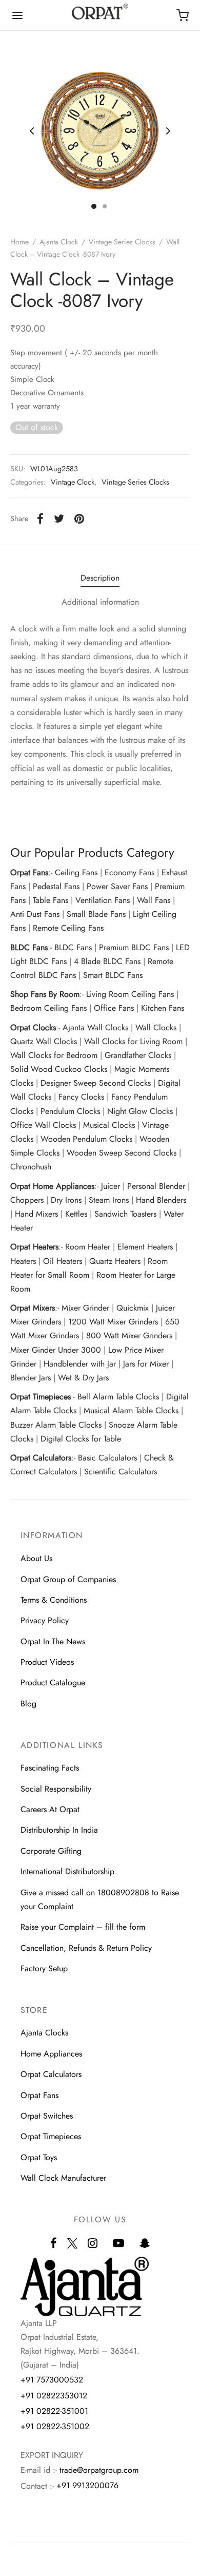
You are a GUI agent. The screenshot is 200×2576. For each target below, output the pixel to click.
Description (100, 578)
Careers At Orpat (50, 1809)
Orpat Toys (39, 2157)
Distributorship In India (59, 1830)
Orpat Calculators (51, 2074)
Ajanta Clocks (44, 2033)
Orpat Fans (39, 2095)
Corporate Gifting (51, 1851)
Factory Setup (44, 1968)
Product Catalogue (53, 1683)
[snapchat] (145, 2244)
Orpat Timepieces (51, 2136)
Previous (32, 131)
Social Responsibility (56, 1789)
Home (19, 242)
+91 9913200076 (87, 2485)
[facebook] (54, 2244)
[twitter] (72, 2249)
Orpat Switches (47, 2116)
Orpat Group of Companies (68, 1579)
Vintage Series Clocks (122, 242)
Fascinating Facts (50, 1768)
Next (168, 131)
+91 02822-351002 (55, 2426)
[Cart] (183, 15)
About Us (36, 1558)
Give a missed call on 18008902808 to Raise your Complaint (100, 1899)
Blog (28, 1704)
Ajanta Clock (59, 242)
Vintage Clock (73, 482)
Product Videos (47, 1662)
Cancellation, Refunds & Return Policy (86, 1948)
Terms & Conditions (54, 1600)
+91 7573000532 (52, 2380)
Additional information (100, 602)
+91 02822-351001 (54, 2411)
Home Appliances (51, 2054)
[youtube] (118, 2244)
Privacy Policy (45, 1620)
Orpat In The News (53, 1641)
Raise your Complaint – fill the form (83, 1927)
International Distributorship (67, 1871)
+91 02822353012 (54, 2396)
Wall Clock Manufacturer (63, 2178)
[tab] (100, 578)
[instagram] (93, 2244)
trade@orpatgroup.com (99, 2470)
